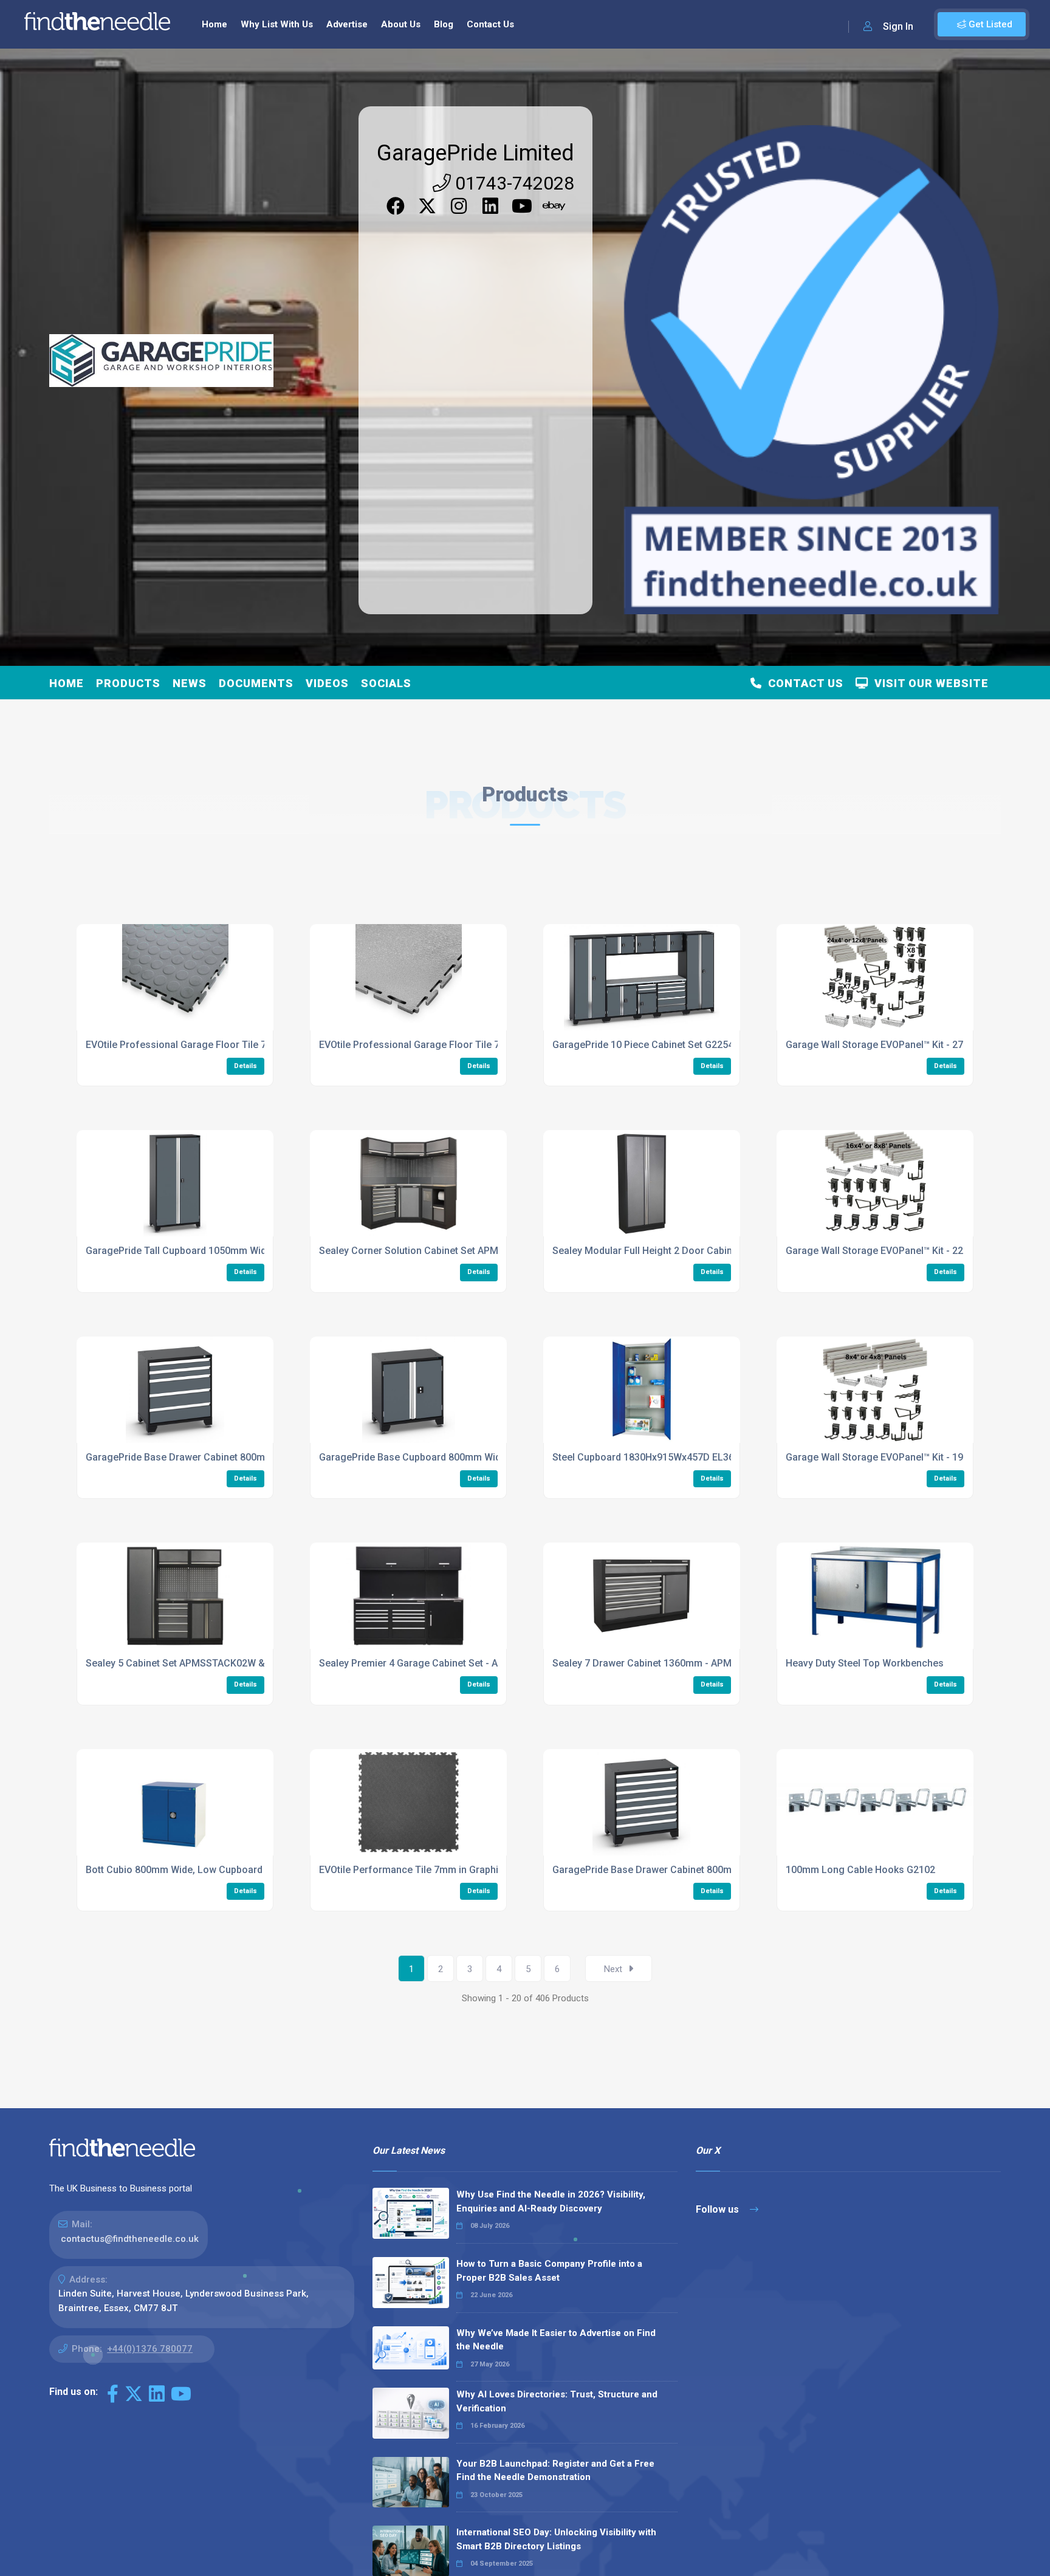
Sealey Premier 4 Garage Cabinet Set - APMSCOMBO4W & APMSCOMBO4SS (488, 1663)
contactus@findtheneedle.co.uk (130, 2239)
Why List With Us (277, 24)
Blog (444, 24)
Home (214, 24)
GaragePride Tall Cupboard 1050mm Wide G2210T (197, 1251)
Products (128, 683)
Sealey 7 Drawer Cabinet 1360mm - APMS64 (650, 1663)
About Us (401, 24)
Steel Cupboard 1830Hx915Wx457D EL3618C (652, 1457)
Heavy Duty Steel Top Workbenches (865, 1663)
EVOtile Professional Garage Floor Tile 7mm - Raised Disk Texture (233, 1045)
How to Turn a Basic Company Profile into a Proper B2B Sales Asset (549, 2271)
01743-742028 (513, 183)
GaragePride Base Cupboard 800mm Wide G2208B (431, 1457)
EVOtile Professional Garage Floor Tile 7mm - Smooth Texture (458, 1045)
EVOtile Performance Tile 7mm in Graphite (413, 1870)
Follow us (719, 2209)
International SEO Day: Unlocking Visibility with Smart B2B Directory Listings (556, 2539)
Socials (386, 683)
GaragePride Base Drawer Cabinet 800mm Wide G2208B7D (683, 1870)
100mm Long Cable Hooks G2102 (860, 1870)
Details (245, 1066)
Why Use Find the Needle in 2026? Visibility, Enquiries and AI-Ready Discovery (551, 2201)
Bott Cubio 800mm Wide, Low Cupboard (174, 1870)
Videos (327, 683)
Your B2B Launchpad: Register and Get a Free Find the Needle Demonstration (555, 2471)
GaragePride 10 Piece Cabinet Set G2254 (643, 1045)
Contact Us (490, 24)
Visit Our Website (928, 683)
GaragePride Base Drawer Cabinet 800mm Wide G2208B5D (216, 1457)
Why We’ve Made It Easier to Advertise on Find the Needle (556, 2340)
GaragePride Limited (475, 153)
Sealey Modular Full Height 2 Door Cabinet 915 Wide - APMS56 (691, 1251)
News (190, 683)
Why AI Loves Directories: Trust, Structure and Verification (557, 2401)
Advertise (347, 24)
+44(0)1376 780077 (150, 2349)
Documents (256, 683)
